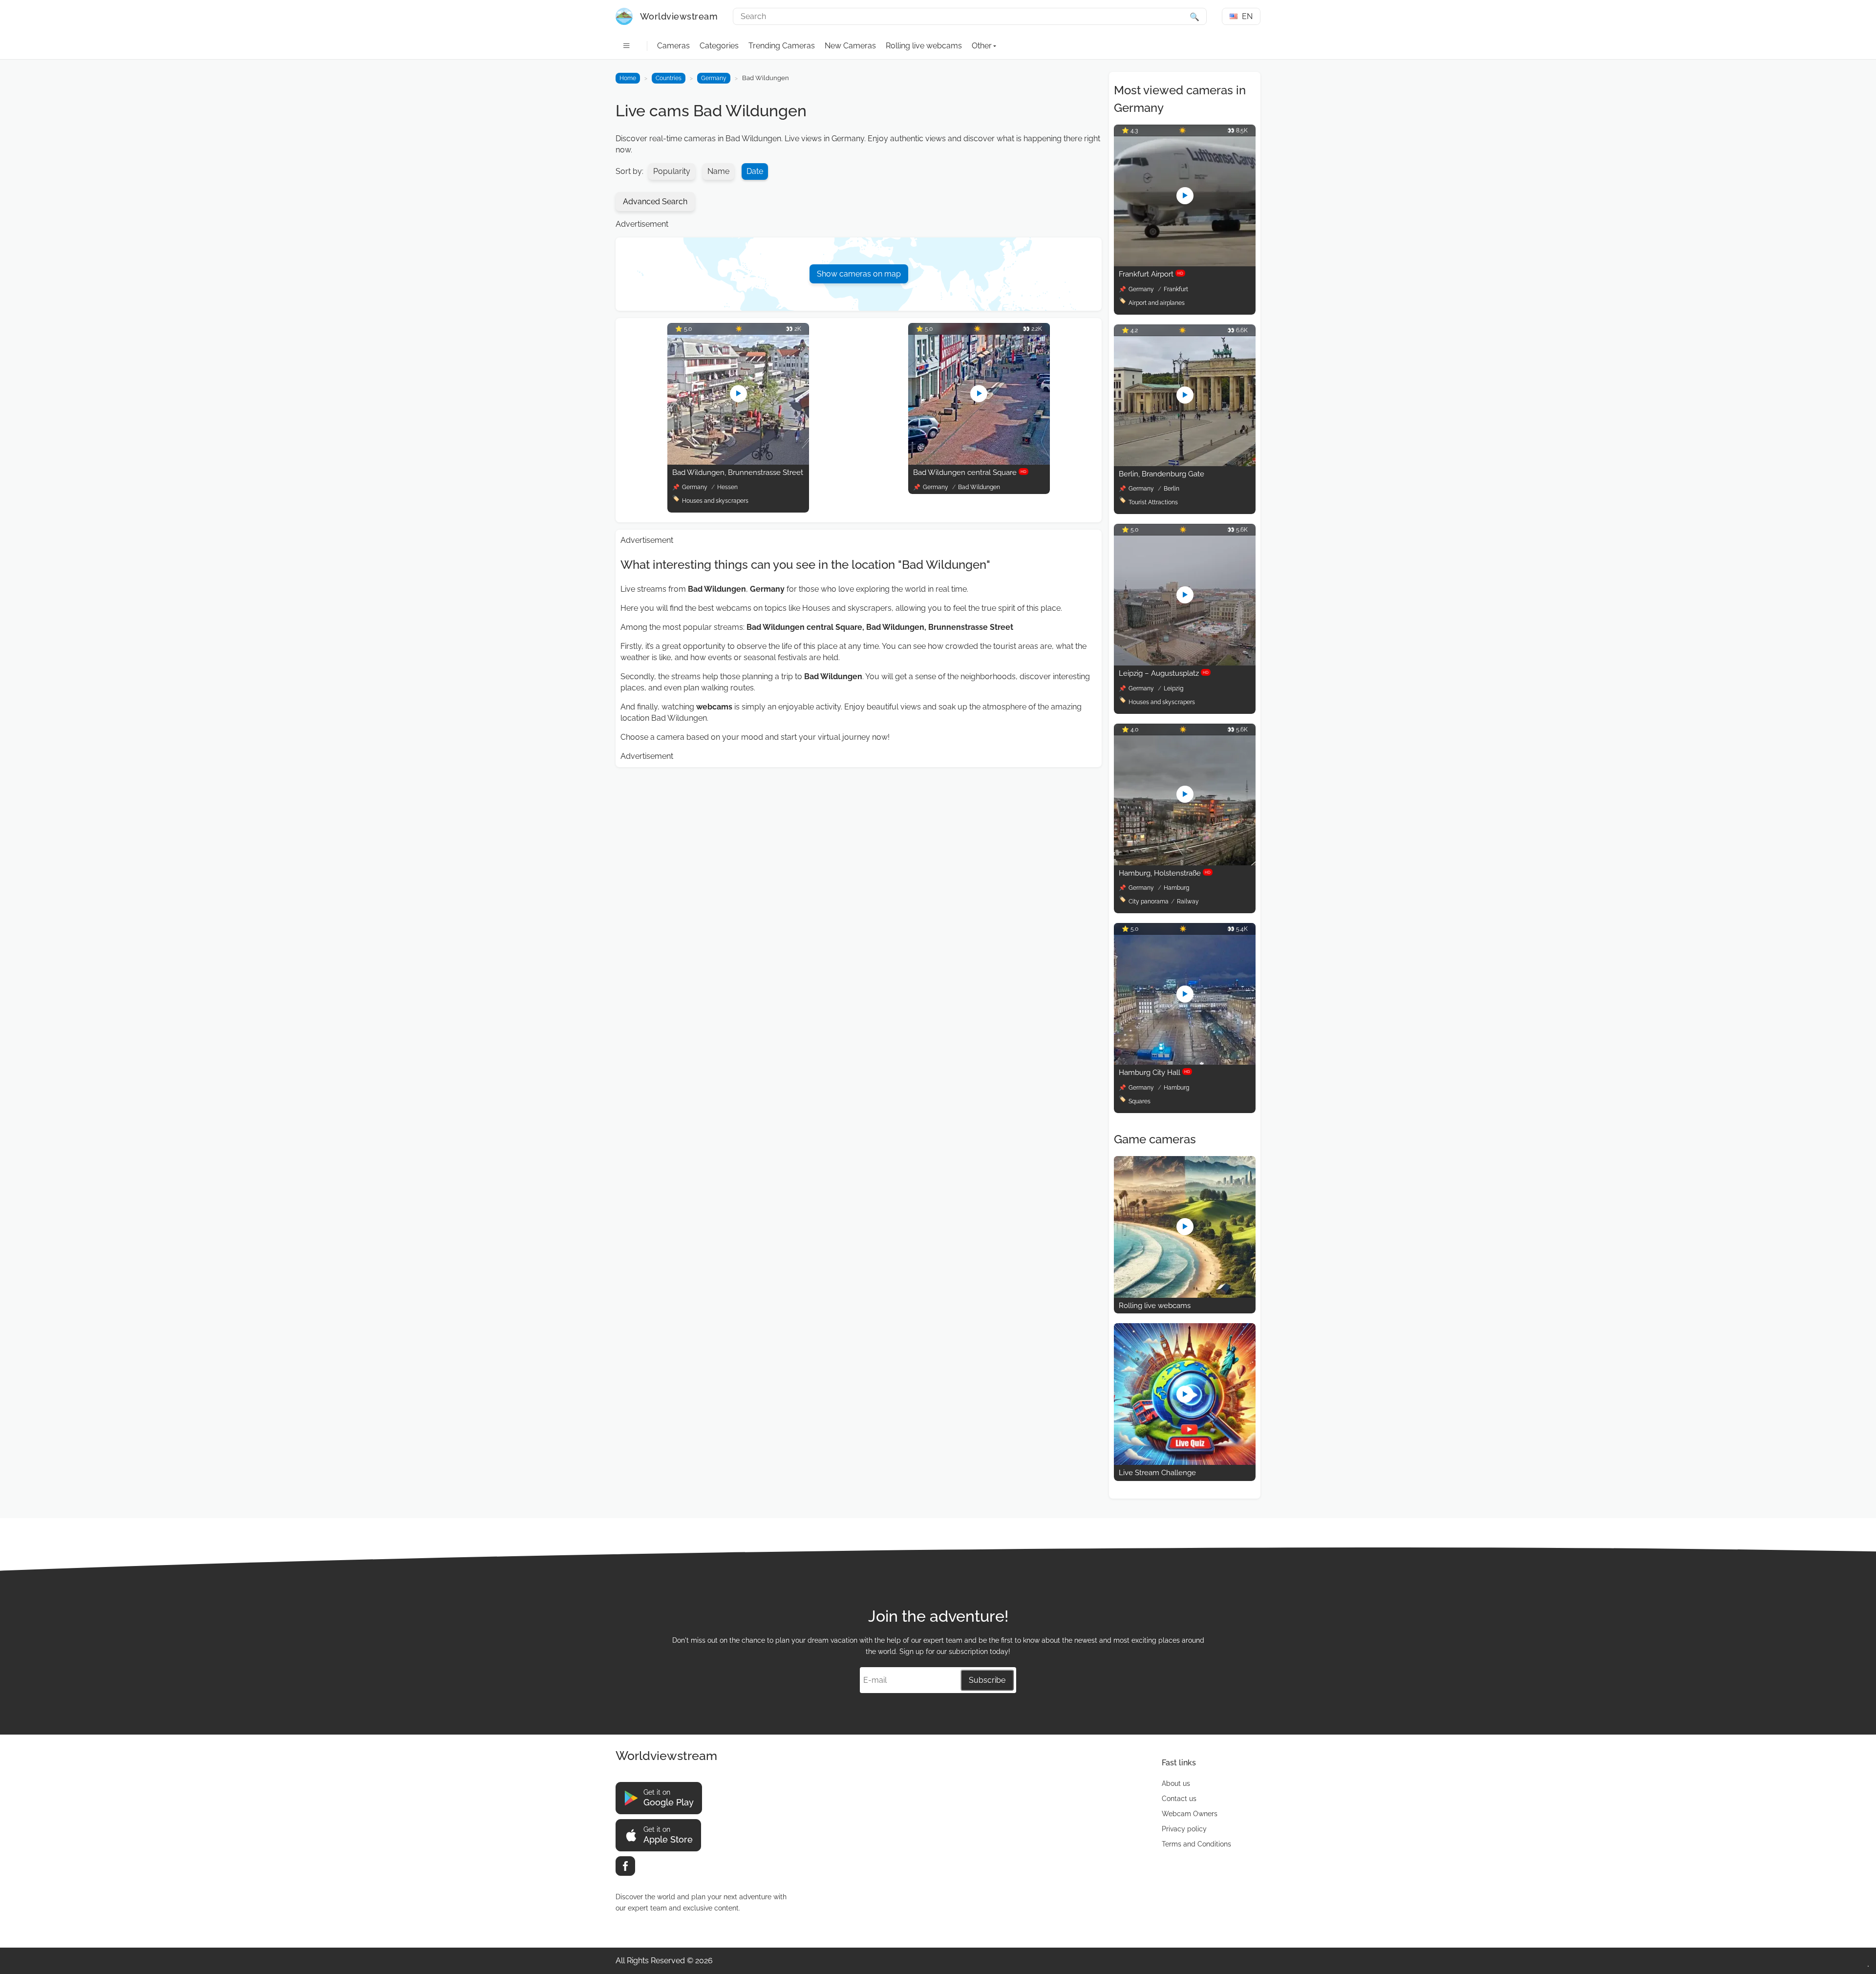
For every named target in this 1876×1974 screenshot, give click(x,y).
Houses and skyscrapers (715, 501)
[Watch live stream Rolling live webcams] (1185, 1295)
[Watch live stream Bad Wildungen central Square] (979, 462)
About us (1176, 1783)
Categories (719, 46)
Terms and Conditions (1196, 1844)
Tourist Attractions (1153, 502)
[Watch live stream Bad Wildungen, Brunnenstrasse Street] (738, 462)
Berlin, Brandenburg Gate (1162, 474)
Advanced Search (655, 202)
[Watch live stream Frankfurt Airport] (1185, 264)
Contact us (1179, 1799)
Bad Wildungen (979, 487)
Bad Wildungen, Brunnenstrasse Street (738, 472)
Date (755, 171)
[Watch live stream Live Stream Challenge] (1185, 1462)
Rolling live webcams (924, 46)
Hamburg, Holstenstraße (1165, 873)
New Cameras (850, 46)
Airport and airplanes (1157, 303)
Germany (714, 78)
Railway (1188, 901)
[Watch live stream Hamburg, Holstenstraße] (1185, 863)
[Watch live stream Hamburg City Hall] (1185, 1062)
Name (718, 171)
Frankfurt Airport (1151, 274)
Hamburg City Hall (1154, 1073)
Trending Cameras (782, 46)
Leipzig (1173, 688)
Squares (1140, 1101)
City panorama (1149, 901)
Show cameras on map (859, 274)
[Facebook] (625, 1866)
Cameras (673, 46)
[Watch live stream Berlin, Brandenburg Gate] (1185, 463)
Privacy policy (1184, 1829)
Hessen (727, 487)
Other (982, 46)
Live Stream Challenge (1157, 1473)
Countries (669, 78)
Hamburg (1176, 888)
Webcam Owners (1190, 1814)
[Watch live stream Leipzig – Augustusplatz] (1185, 663)
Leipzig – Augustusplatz (1164, 673)
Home (628, 78)
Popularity (672, 171)
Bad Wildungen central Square (970, 472)
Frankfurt (1176, 289)
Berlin (1172, 489)
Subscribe (987, 1680)
